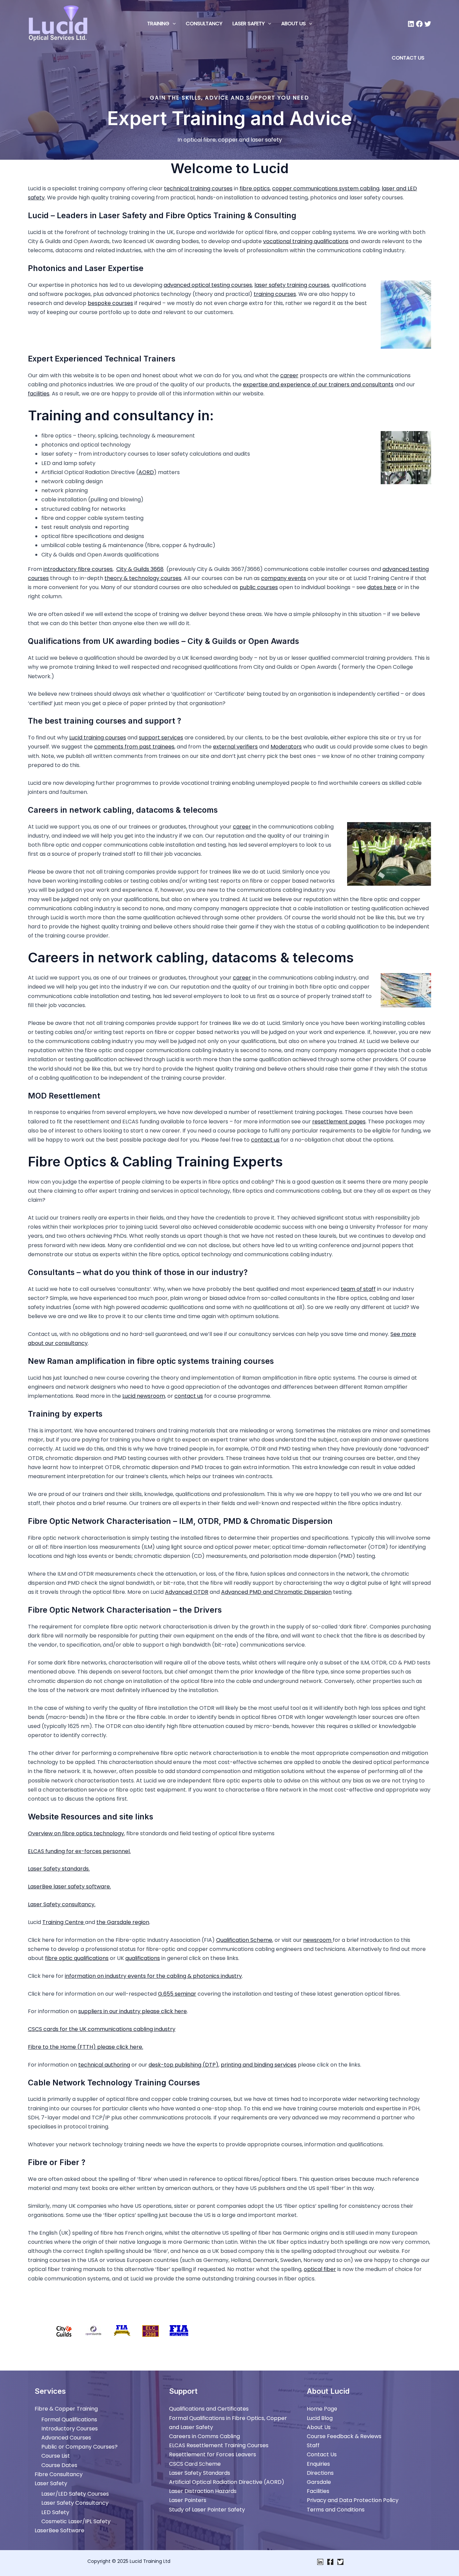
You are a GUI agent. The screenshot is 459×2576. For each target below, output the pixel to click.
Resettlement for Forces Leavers (213, 2454)
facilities (39, 394)
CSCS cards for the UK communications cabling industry (102, 2029)
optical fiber (320, 2269)
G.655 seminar (177, 1994)
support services (161, 738)
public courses (259, 587)
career (289, 375)
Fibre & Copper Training (66, 2409)
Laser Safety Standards (200, 2473)
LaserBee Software (59, 2530)
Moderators (286, 747)
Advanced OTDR (187, 1592)
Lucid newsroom (144, 1396)
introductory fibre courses (78, 569)
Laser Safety (249, 23)
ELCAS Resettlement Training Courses (219, 2445)
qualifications (143, 1958)
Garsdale (319, 2482)
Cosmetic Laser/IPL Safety (76, 2521)
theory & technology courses (143, 578)
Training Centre (64, 1922)
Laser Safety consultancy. (62, 1904)
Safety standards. (67, 1869)
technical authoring (104, 2065)
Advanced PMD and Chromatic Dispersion (276, 1592)
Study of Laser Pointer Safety (207, 2510)
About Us (294, 23)
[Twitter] (428, 24)
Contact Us (322, 2454)
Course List (56, 2456)
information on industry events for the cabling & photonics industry (153, 1976)
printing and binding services (259, 2065)
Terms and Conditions (336, 2510)
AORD (146, 472)
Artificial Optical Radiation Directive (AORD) (227, 2482)
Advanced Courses (66, 2438)
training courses (275, 294)
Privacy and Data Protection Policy (353, 2500)
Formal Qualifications (69, 2419)
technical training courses (198, 188)
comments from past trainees (134, 747)
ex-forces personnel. (103, 1851)
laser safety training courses (292, 285)
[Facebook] (419, 24)
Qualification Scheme (244, 1940)
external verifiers (235, 747)
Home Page (322, 2409)
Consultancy (204, 23)
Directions (320, 2473)
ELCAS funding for (52, 1851)
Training (158, 23)
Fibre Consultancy (59, 2474)
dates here (382, 587)
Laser (36, 1869)
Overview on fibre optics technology (76, 1833)
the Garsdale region (123, 1922)
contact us (265, 1140)
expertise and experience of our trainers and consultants (318, 385)
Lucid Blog (320, 2418)
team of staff (358, 1289)
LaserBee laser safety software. (69, 1887)
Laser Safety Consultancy (75, 2503)
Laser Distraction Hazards (203, 2491)
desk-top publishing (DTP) (183, 2065)
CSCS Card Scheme (195, 2464)
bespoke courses (110, 303)
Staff (313, 2445)
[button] (173, 24)
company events (284, 578)
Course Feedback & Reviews (344, 2436)
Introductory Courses (70, 2429)
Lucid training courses (98, 738)
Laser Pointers (188, 2500)
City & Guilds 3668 (140, 569)
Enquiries (318, 2464)
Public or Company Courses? (79, 2447)
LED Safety (55, 2512)
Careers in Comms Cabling (204, 2436)
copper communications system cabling (326, 188)
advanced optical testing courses (208, 285)
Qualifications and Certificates (209, 2409)
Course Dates (59, 2465)
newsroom (318, 1940)
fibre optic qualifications (77, 1958)
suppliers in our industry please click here (133, 2011)
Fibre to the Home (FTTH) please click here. (86, 2047)
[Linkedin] (411, 24)
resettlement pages (339, 1122)
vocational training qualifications (306, 241)
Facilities (318, 2491)
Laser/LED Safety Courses (75, 2494)
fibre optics (255, 188)
